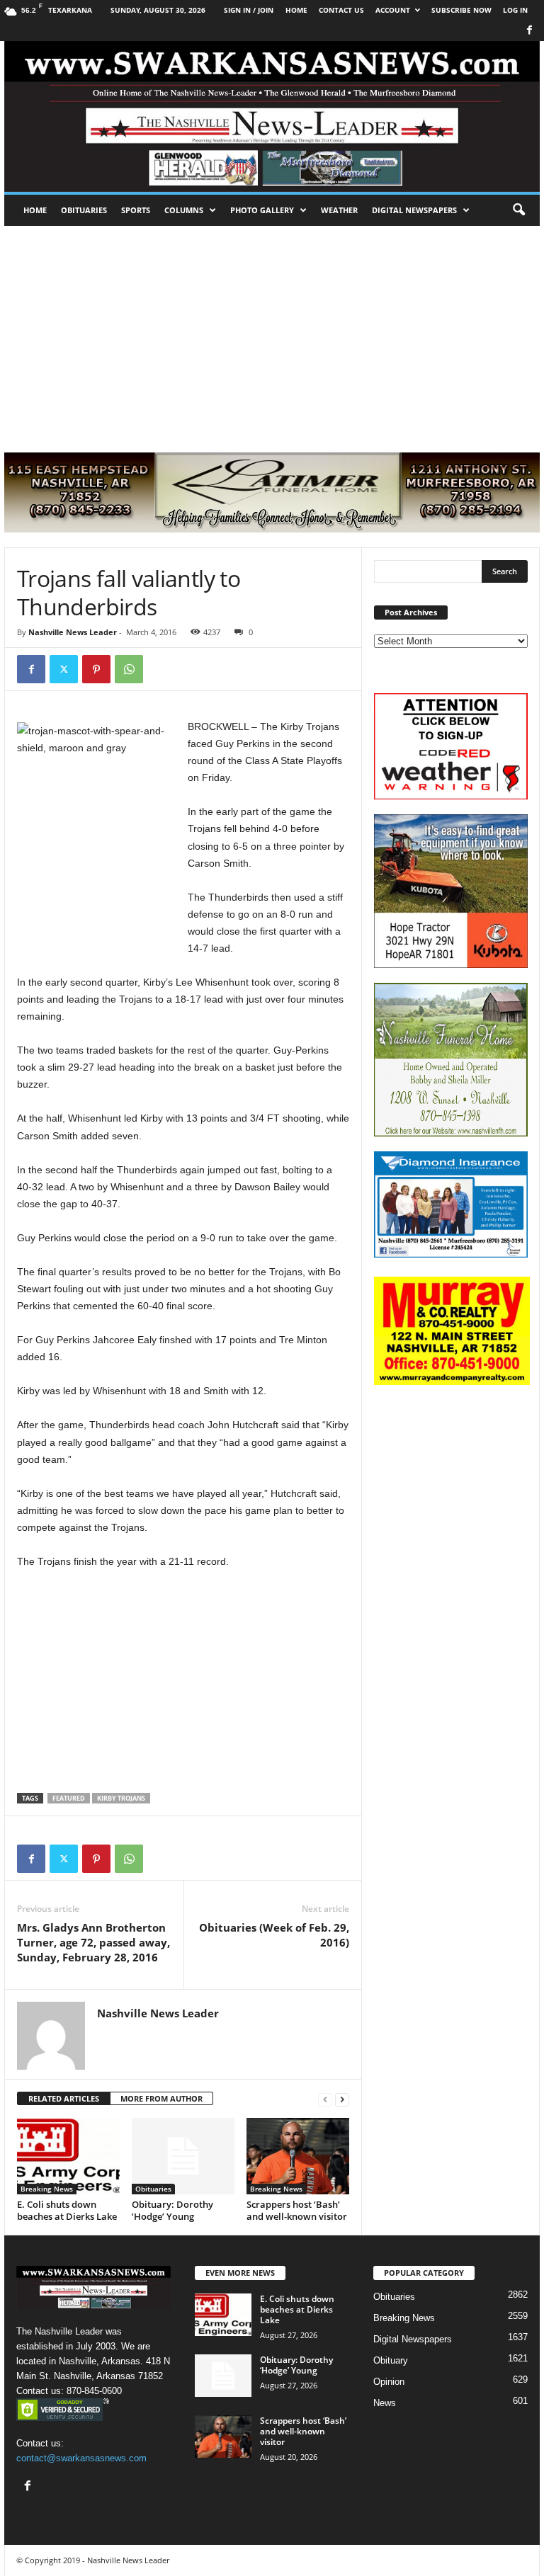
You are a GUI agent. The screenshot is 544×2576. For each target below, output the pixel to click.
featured (69, 1798)
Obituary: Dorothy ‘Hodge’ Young (172, 2210)
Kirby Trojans (121, 1798)
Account (393, 10)
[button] (518, 210)
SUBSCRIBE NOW (461, 10)
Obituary (391, 2360)
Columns (184, 210)
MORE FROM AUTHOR (161, 2098)
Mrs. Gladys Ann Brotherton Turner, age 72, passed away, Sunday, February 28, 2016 (93, 1942)
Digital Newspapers (414, 210)
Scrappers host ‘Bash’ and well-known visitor (297, 2210)
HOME (296, 10)
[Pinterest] (96, 669)
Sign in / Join (249, 10)
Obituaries (84, 210)
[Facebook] (529, 31)
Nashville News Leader (73, 632)
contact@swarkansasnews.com (81, 2458)
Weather (339, 210)
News (385, 2403)
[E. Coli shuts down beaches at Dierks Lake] (68, 2156)
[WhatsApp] (129, 669)
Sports (136, 210)
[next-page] (342, 2099)
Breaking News (47, 2189)
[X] (64, 669)
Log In (515, 10)
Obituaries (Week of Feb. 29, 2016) (274, 1935)
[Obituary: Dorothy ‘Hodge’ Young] (183, 2156)
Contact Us (341, 10)
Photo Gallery (262, 210)
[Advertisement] (272, 332)
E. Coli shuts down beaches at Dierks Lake (67, 2210)
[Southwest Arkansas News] (272, 116)
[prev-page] (325, 2099)
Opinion (389, 2382)
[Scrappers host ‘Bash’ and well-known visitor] (298, 2156)
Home (35, 210)
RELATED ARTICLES (64, 2098)
